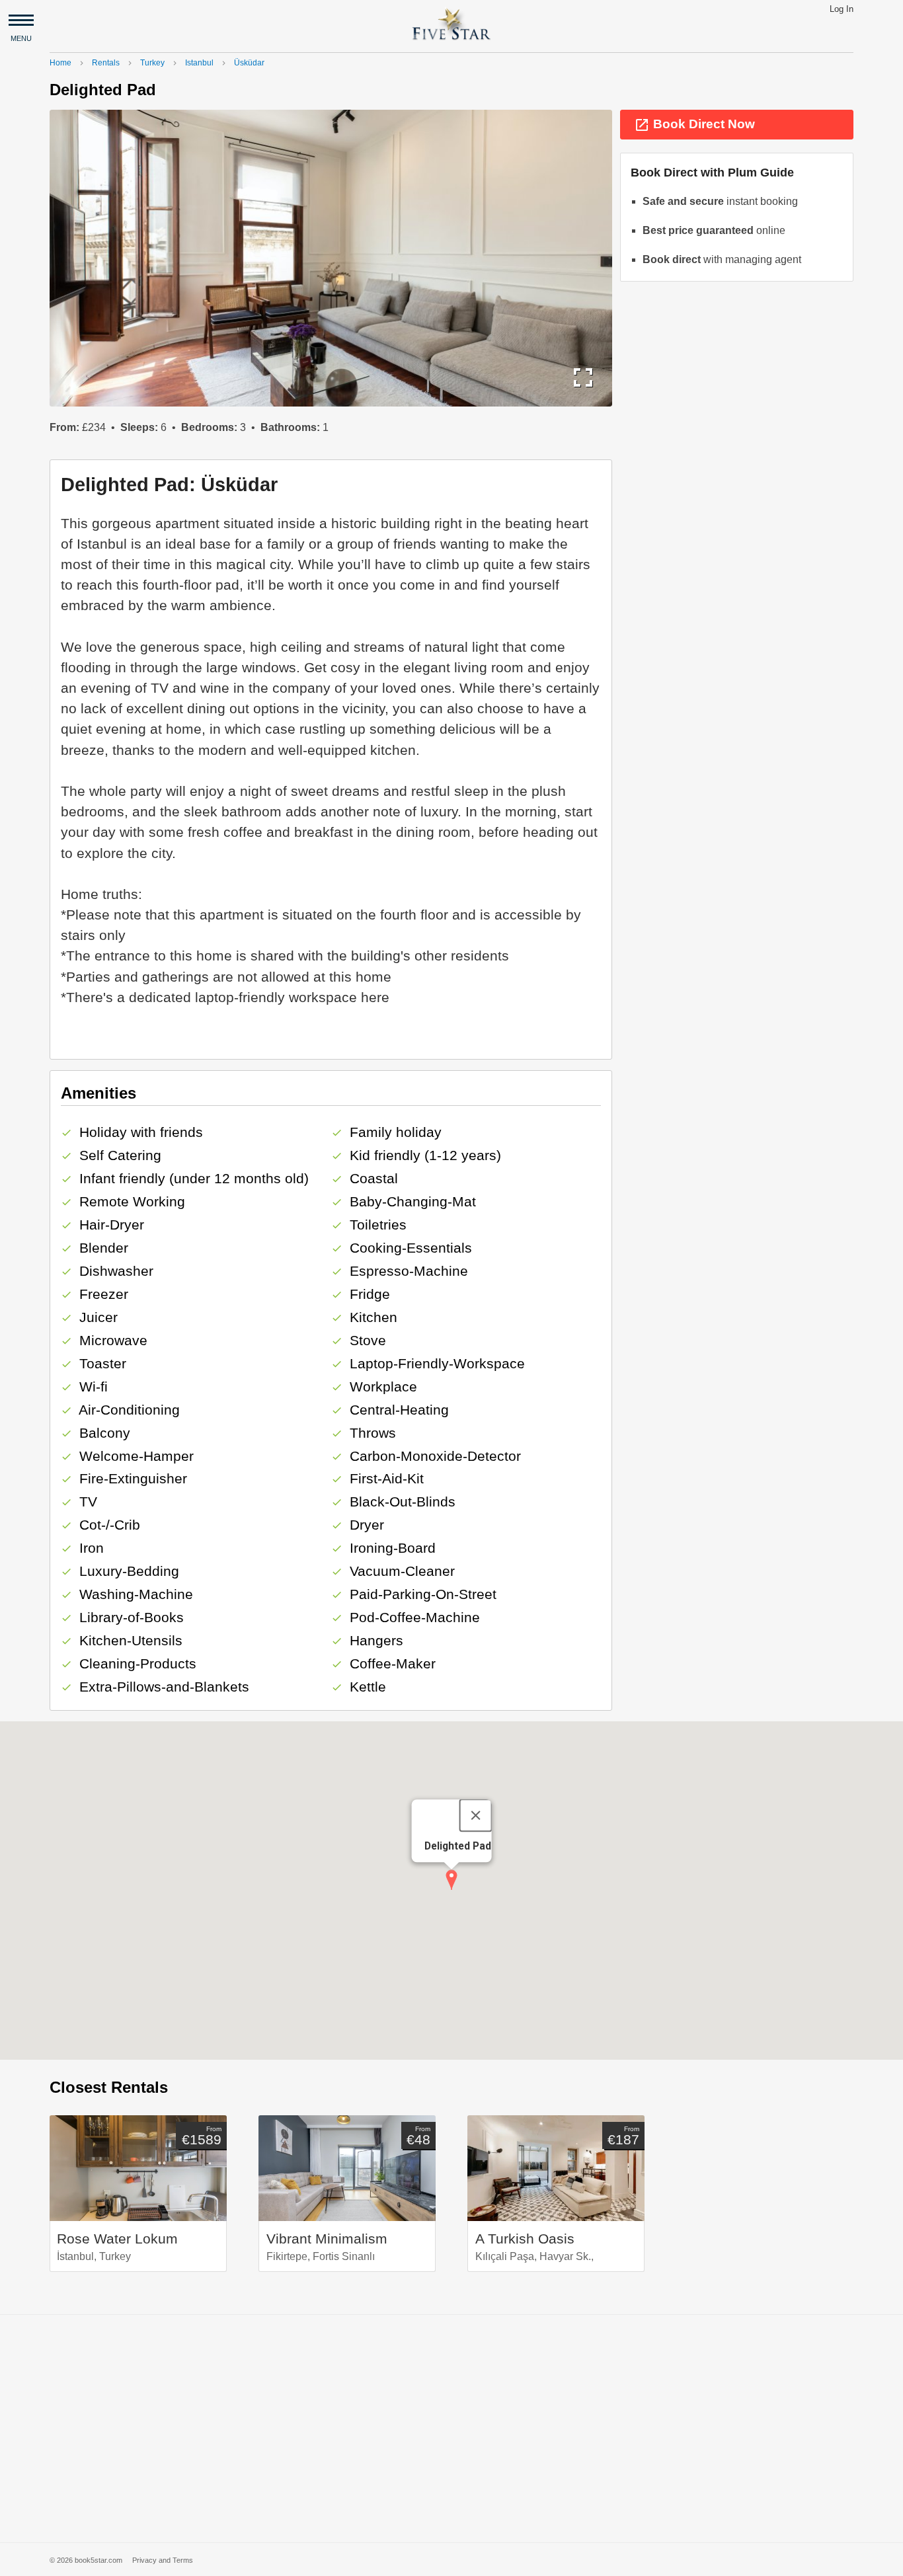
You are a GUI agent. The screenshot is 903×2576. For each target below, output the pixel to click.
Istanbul (199, 63)
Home (60, 63)
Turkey (152, 63)
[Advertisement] (451, 2429)
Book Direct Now (694, 125)
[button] (451, 1880)
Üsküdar (249, 63)
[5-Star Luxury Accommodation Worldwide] (451, 23)
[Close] (475, 1815)
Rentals (106, 63)
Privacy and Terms (163, 2560)
